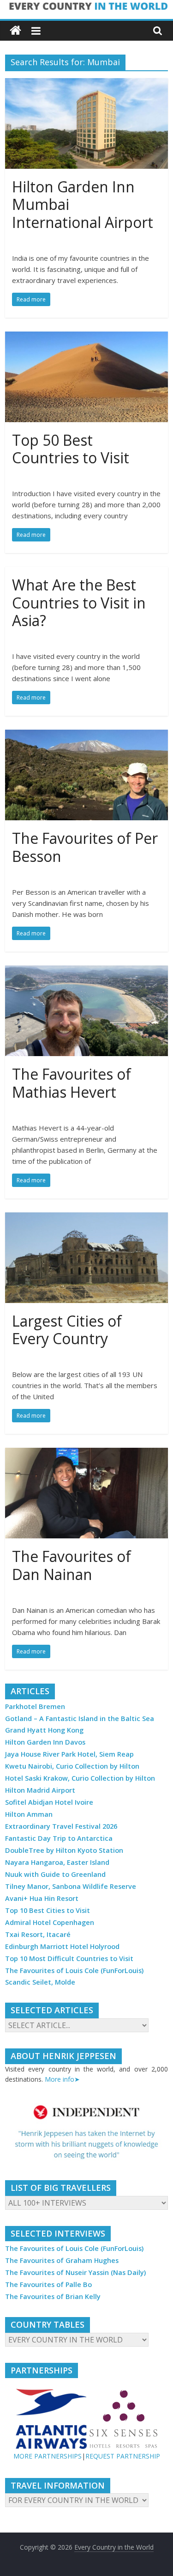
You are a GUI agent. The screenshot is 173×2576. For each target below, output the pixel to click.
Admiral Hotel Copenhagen (50, 1922)
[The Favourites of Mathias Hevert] (86, 971)
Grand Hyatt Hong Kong (44, 1730)
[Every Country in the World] (15, 31)
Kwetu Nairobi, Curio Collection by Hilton (72, 1766)
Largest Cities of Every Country (67, 1330)
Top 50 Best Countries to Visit (71, 449)
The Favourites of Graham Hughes (62, 2260)
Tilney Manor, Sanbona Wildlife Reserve (71, 1886)
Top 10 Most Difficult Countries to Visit (69, 1958)
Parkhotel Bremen (35, 1706)
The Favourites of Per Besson (85, 847)
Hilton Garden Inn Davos (45, 1742)
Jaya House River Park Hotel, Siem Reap (69, 1754)
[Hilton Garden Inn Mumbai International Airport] (86, 84)
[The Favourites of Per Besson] (86, 735)
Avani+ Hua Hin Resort (42, 1898)
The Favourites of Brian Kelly (53, 2296)
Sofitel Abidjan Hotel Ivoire (49, 1802)
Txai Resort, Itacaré (38, 1934)
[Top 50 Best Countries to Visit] (86, 337)
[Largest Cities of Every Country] (86, 1218)
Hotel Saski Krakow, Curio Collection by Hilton (80, 1778)
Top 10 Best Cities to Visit (48, 1910)
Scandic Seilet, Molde (40, 1982)
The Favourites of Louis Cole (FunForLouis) (74, 1970)
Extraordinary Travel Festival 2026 (61, 1826)
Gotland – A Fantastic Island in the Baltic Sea (80, 1718)
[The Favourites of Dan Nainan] (86, 1453)
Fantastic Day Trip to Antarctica (59, 1838)
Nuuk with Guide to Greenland (55, 1874)
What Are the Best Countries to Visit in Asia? (79, 603)
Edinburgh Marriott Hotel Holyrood (62, 1946)
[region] (86, 2132)
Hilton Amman (29, 1814)
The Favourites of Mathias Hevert (72, 1083)
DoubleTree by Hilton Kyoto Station (64, 1850)
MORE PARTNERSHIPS (48, 2456)
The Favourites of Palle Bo (48, 2284)
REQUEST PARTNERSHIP (123, 2456)
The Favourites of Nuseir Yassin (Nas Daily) (75, 2272)
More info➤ (62, 2079)
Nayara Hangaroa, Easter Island (57, 1862)
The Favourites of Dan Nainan (72, 1565)
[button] (86, 2132)
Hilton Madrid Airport (40, 1790)
